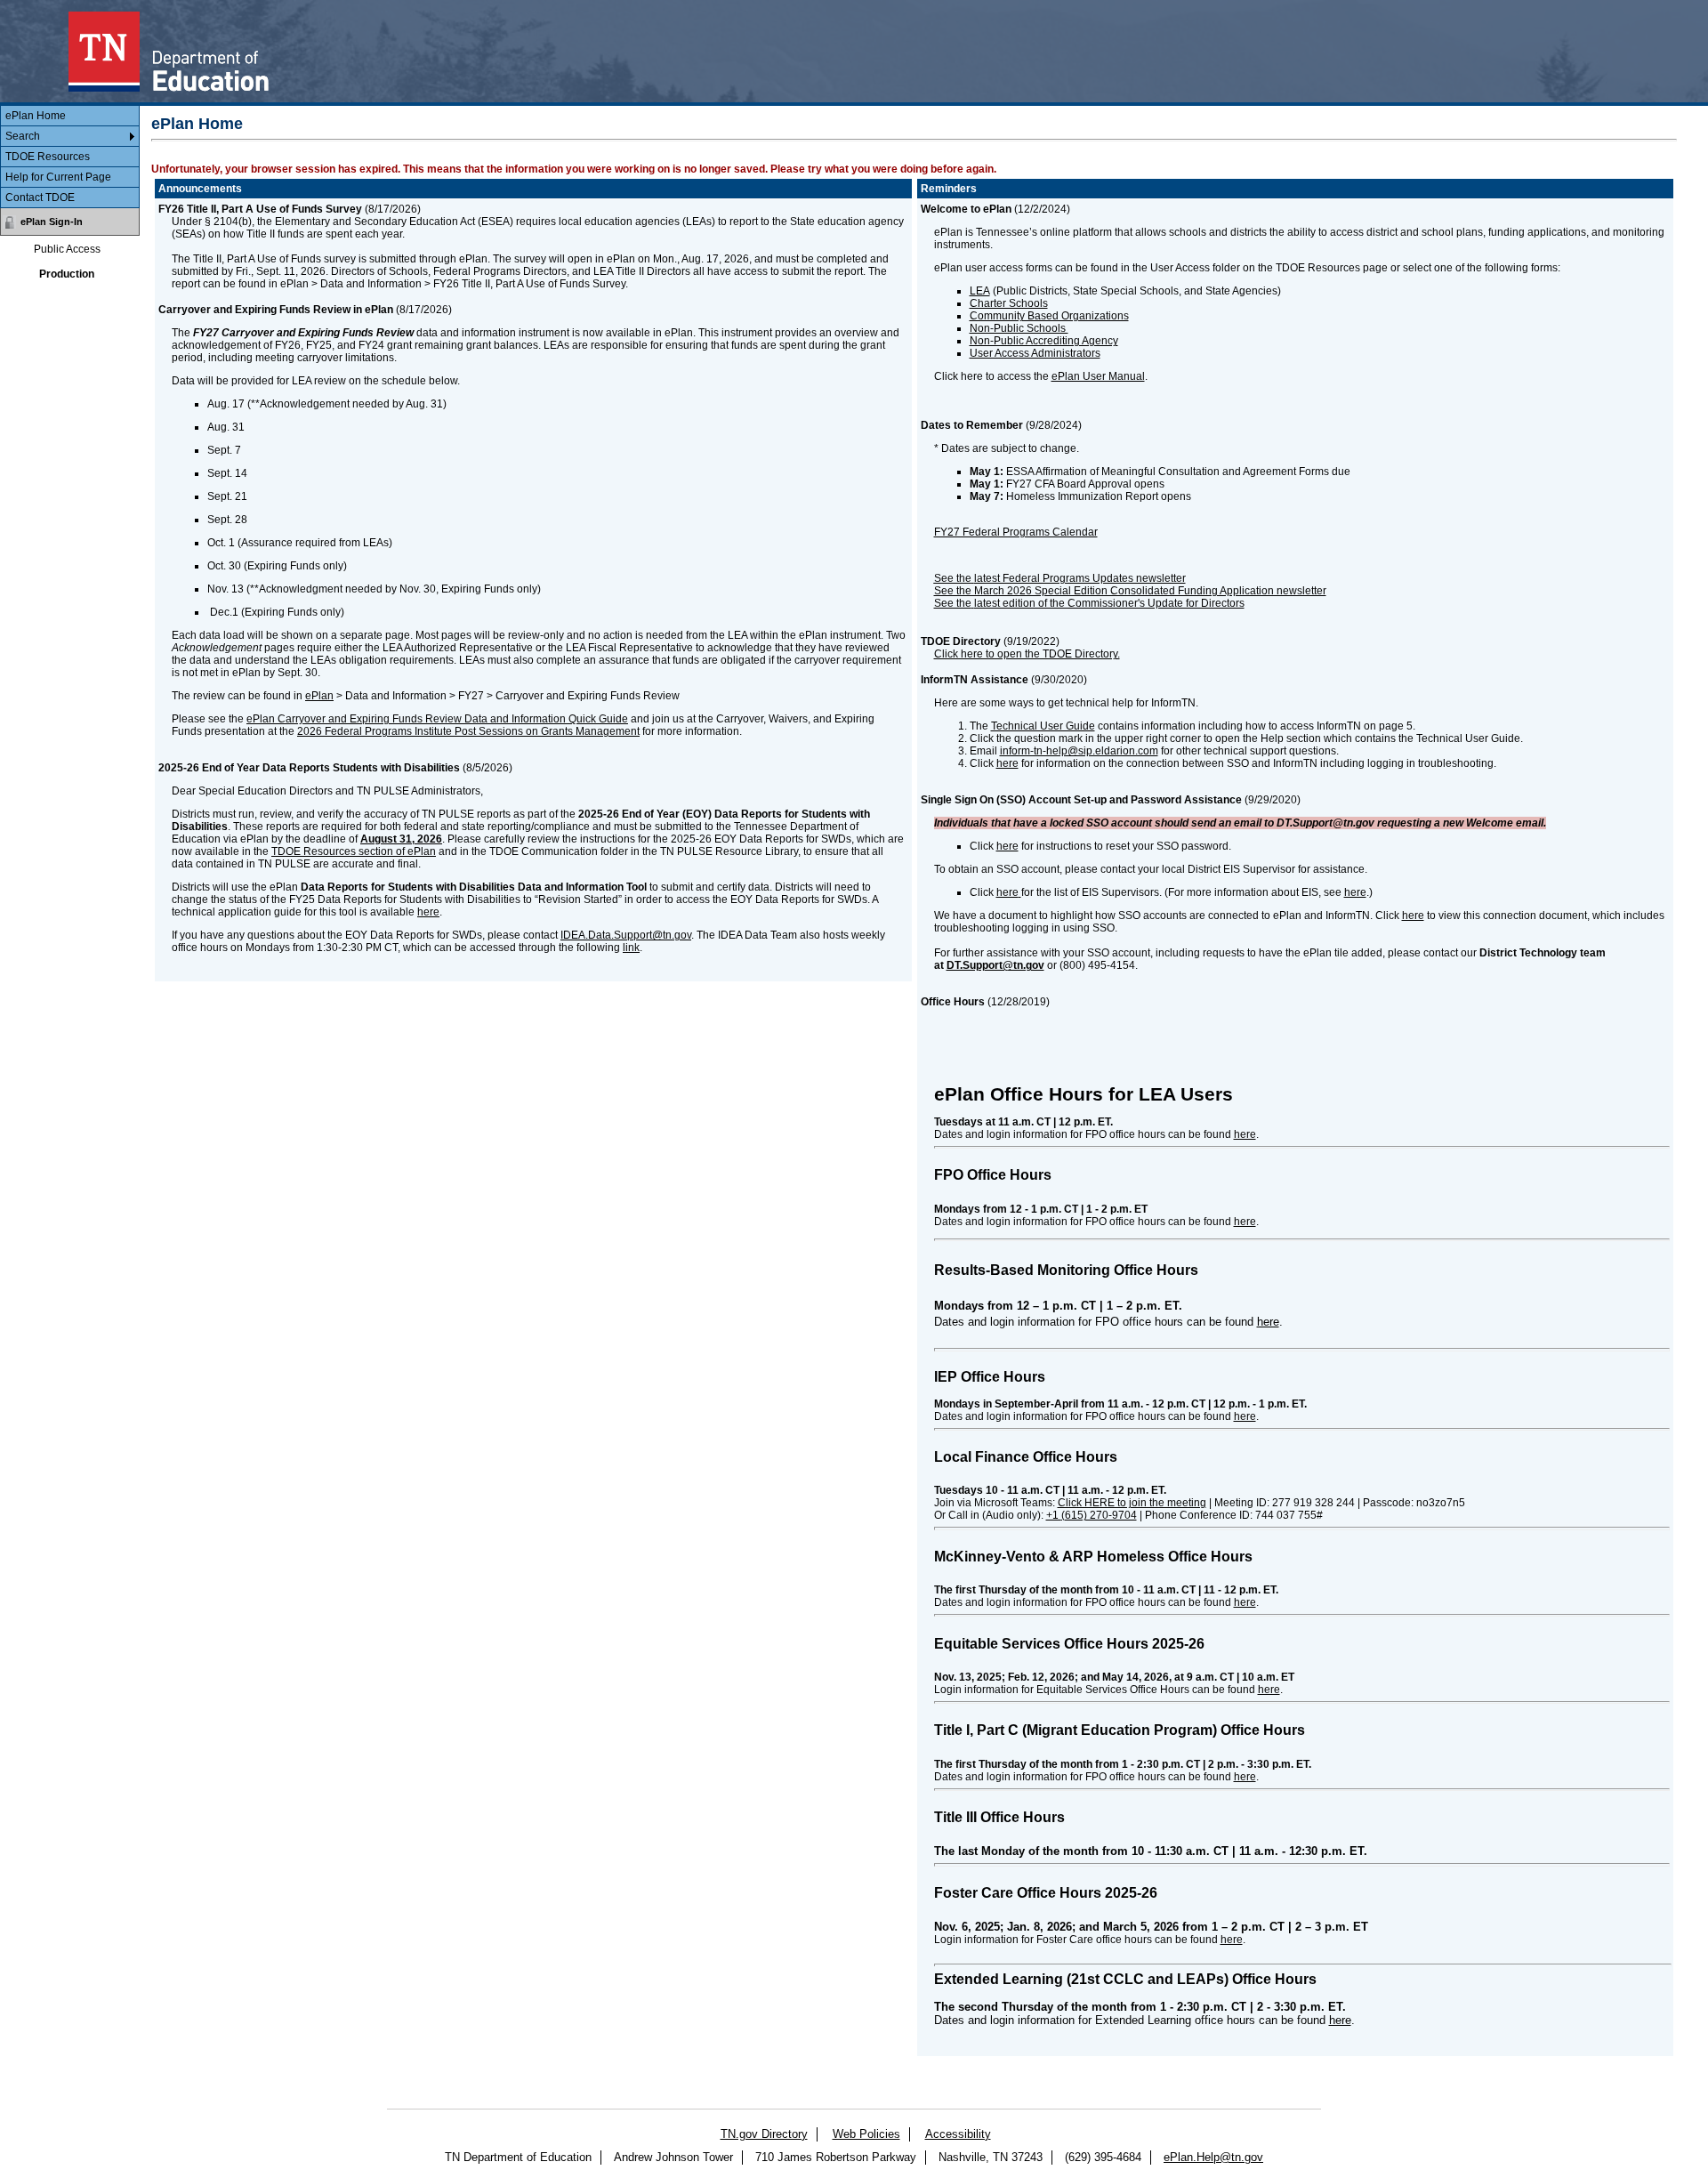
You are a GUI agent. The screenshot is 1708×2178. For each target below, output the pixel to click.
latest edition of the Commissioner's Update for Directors (1109, 603)
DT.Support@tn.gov (995, 965)
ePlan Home (36, 116)
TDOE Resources (48, 157)
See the (953, 603)
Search (23, 136)
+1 (1092, 1515)
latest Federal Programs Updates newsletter (1080, 578)
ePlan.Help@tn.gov (1213, 2157)
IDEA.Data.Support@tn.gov (626, 935)
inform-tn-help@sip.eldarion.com (1079, 751)
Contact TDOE (40, 198)
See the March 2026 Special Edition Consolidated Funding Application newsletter (1130, 591)
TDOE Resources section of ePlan (354, 851)
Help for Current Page (58, 177)
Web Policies (866, 2134)
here (428, 912)
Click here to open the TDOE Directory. (1027, 654)
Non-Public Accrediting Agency (1044, 341)
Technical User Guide (1043, 726)
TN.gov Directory (764, 2134)
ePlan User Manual (1098, 376)
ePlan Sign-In (52, 222)
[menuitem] (70, 116)
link (631, 948)
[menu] (70, 157)
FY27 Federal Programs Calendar (1016, 532)
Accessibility (958, 2134)
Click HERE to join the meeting (1132, 1503)
